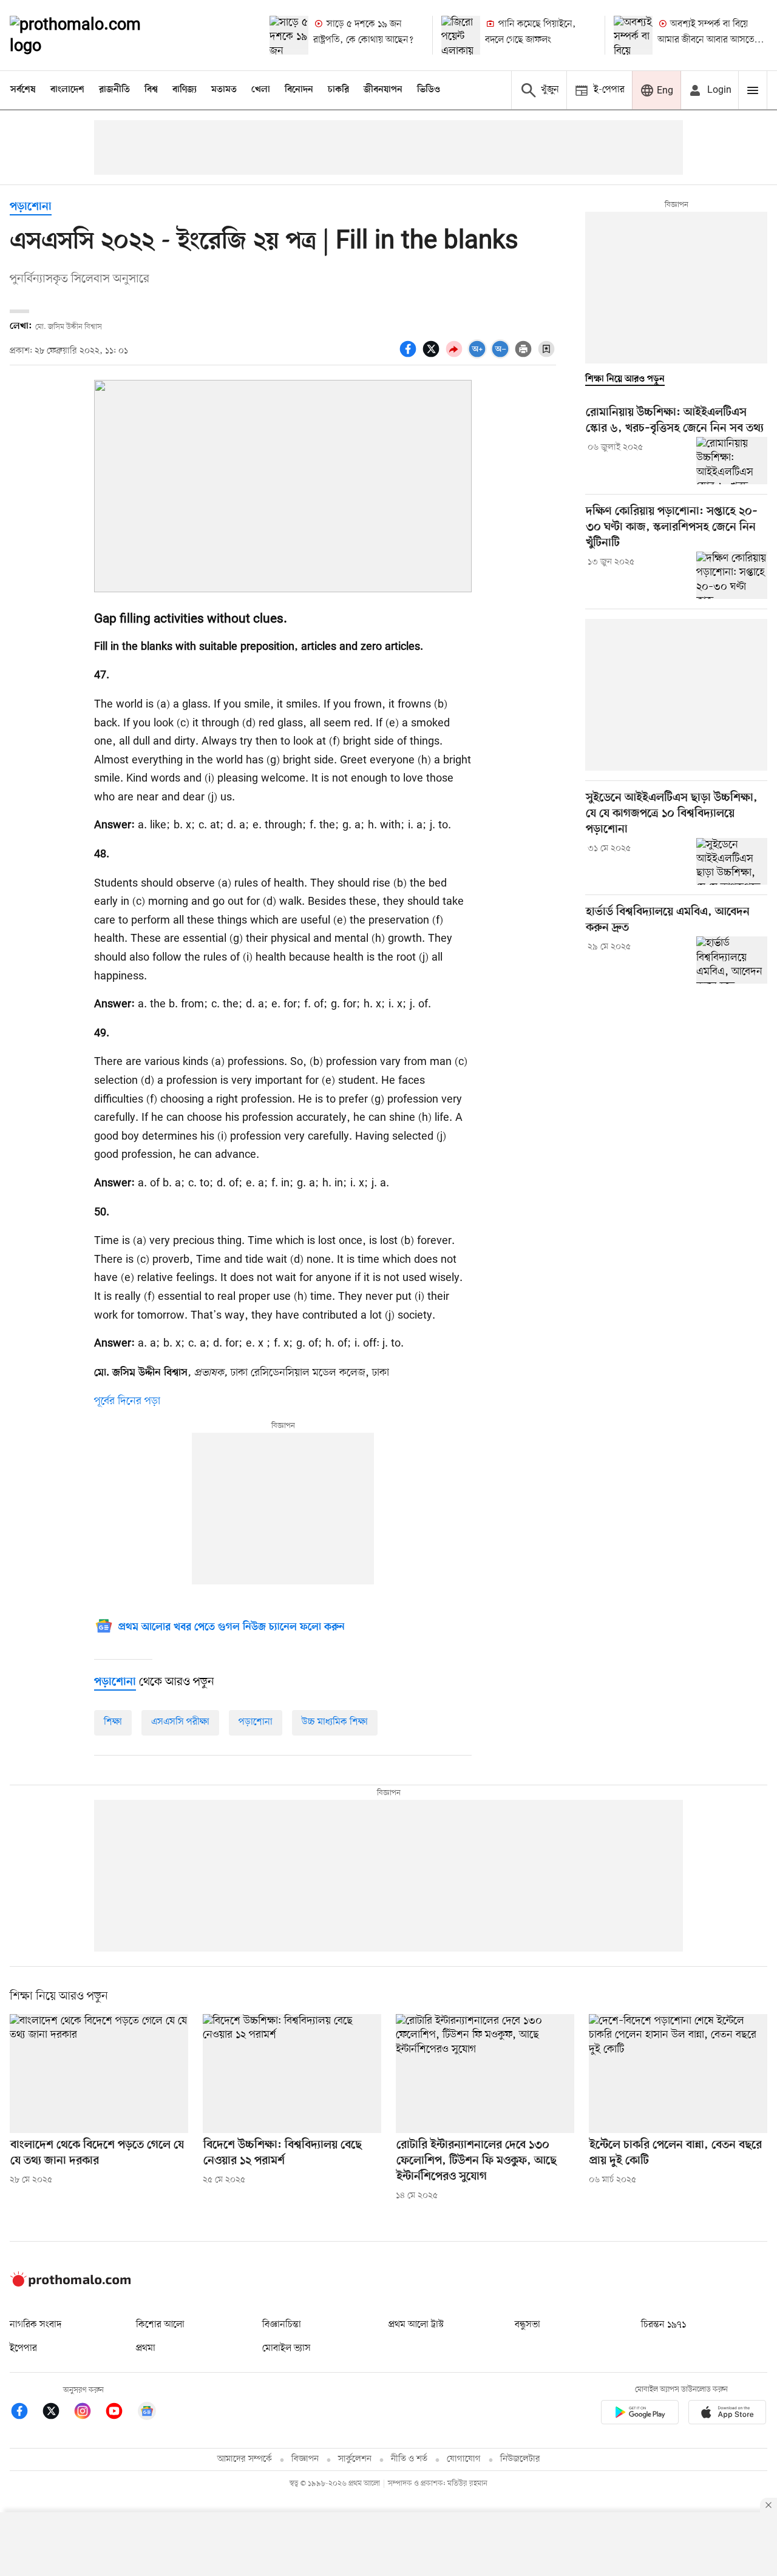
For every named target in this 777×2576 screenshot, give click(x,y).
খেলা (261, 90)
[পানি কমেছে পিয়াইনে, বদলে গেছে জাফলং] (461, 35)
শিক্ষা (113, 1722)
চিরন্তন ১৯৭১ (663, 2325)
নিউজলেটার (520, 2459)
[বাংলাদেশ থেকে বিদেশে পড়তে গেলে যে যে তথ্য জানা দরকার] (99, 2074)
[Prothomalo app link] (640, 2414)
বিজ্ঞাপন (305, 2459)
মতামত (224, 90)
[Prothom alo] (92, 35)
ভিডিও (429, 90)
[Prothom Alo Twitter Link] (57, 2413)
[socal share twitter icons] (433, 356)
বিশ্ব (151, 90)
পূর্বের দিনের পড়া (127, 1401)
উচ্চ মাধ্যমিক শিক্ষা (335, 1722)
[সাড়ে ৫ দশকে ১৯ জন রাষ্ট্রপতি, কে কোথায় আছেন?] (289, 35)
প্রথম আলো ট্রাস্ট (416, 2325)
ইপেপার (23, 2348)
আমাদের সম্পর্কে (245, 2459)
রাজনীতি (114, 90)
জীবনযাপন (383, 90)
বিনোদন (299, 90)
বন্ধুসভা (528, 2325)
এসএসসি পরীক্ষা (180, 1722)
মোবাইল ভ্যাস (287, 2348)
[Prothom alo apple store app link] (727, 2414)
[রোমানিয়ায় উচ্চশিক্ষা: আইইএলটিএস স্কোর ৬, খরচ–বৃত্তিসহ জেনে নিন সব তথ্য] (732, 461)
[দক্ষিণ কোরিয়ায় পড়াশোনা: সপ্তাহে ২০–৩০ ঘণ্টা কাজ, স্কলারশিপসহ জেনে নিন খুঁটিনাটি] (732, 575)
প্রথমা (146, 2348)
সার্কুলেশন (355, 2459)
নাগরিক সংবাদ (36, 2325)
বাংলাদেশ (67, 90)
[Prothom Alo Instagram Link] (89, 2413)
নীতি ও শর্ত (409, 2459)
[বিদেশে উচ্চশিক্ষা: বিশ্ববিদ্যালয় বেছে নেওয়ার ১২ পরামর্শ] (292, 2074)
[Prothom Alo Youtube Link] (120, 2413)
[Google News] (147, 2413)
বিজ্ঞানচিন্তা (282, 2325)
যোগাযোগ (464, 2459)
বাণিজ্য (185, 90)
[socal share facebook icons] (410, 356)
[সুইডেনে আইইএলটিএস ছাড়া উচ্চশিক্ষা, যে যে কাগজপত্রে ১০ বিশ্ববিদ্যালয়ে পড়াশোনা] (732, 862)
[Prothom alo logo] (70, 2284)
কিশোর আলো (160, 2325)
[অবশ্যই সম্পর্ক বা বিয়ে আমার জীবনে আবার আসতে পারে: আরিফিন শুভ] (633, 35)
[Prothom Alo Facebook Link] (25, 2413)
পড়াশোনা (31, 207)
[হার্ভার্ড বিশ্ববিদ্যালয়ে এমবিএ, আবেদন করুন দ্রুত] (732, 960)
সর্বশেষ (23, 90)
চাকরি (338, 90)
